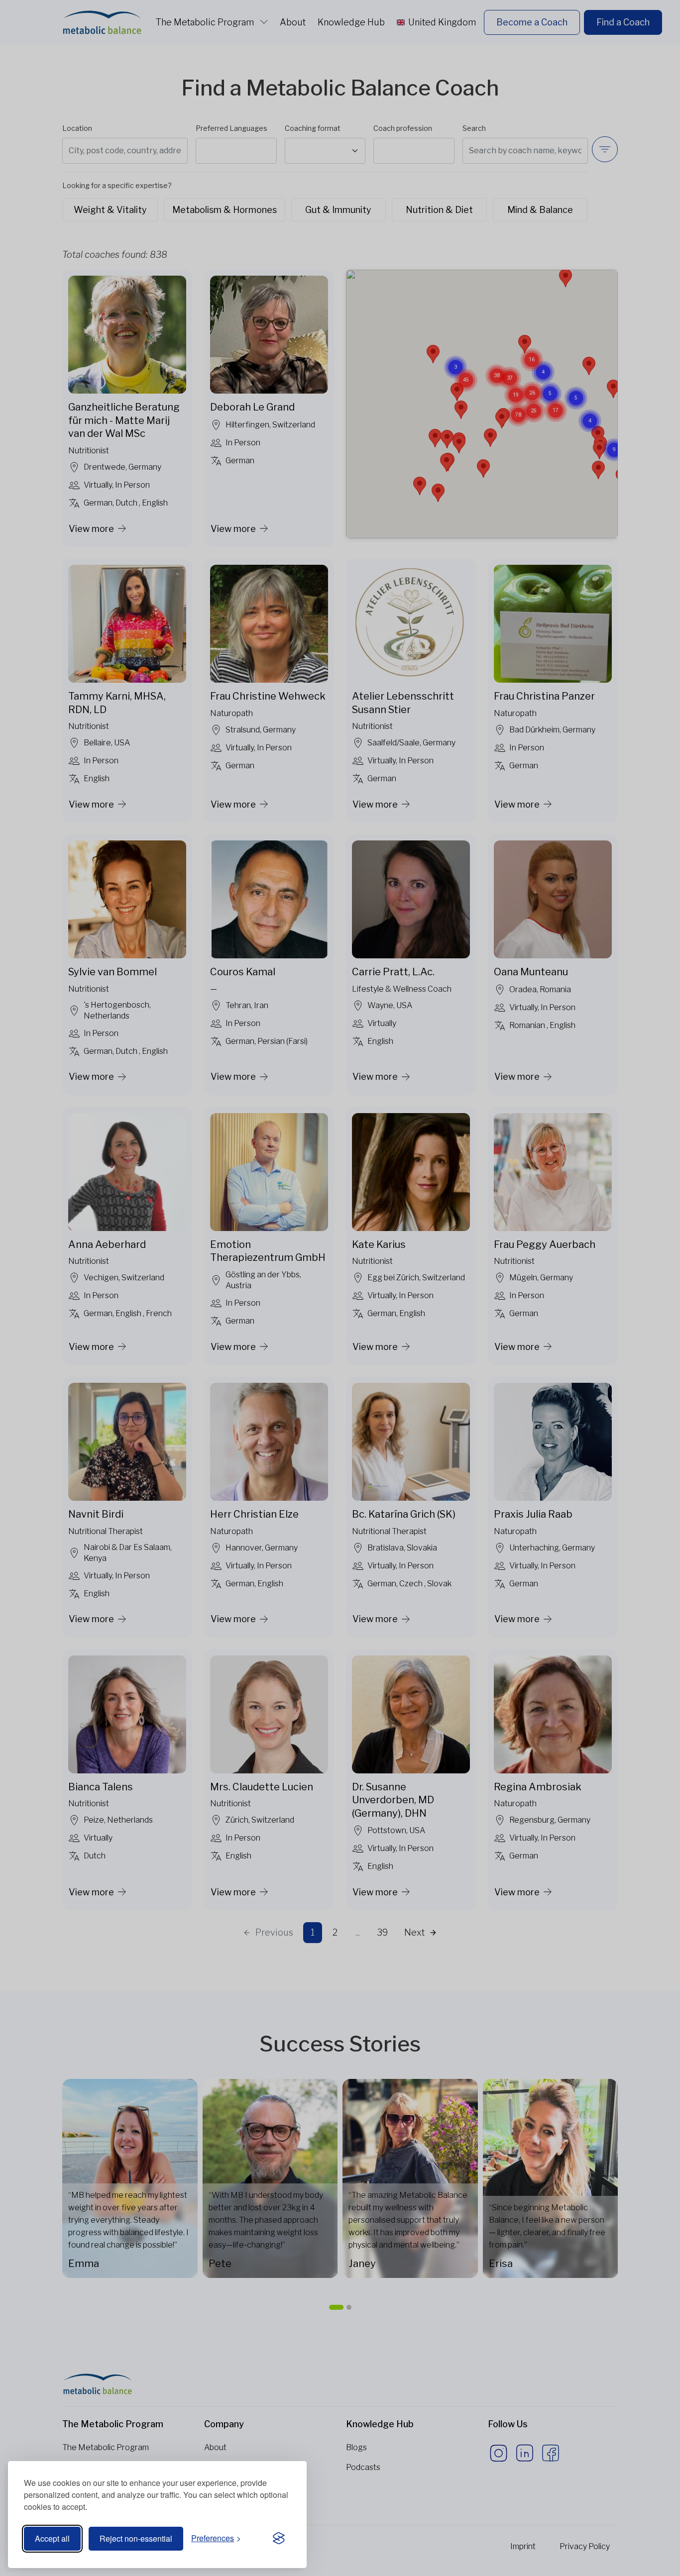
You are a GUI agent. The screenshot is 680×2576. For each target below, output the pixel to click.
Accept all (52, 2538)
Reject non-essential (136, 2538)
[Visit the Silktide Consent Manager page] (279, 2539)
